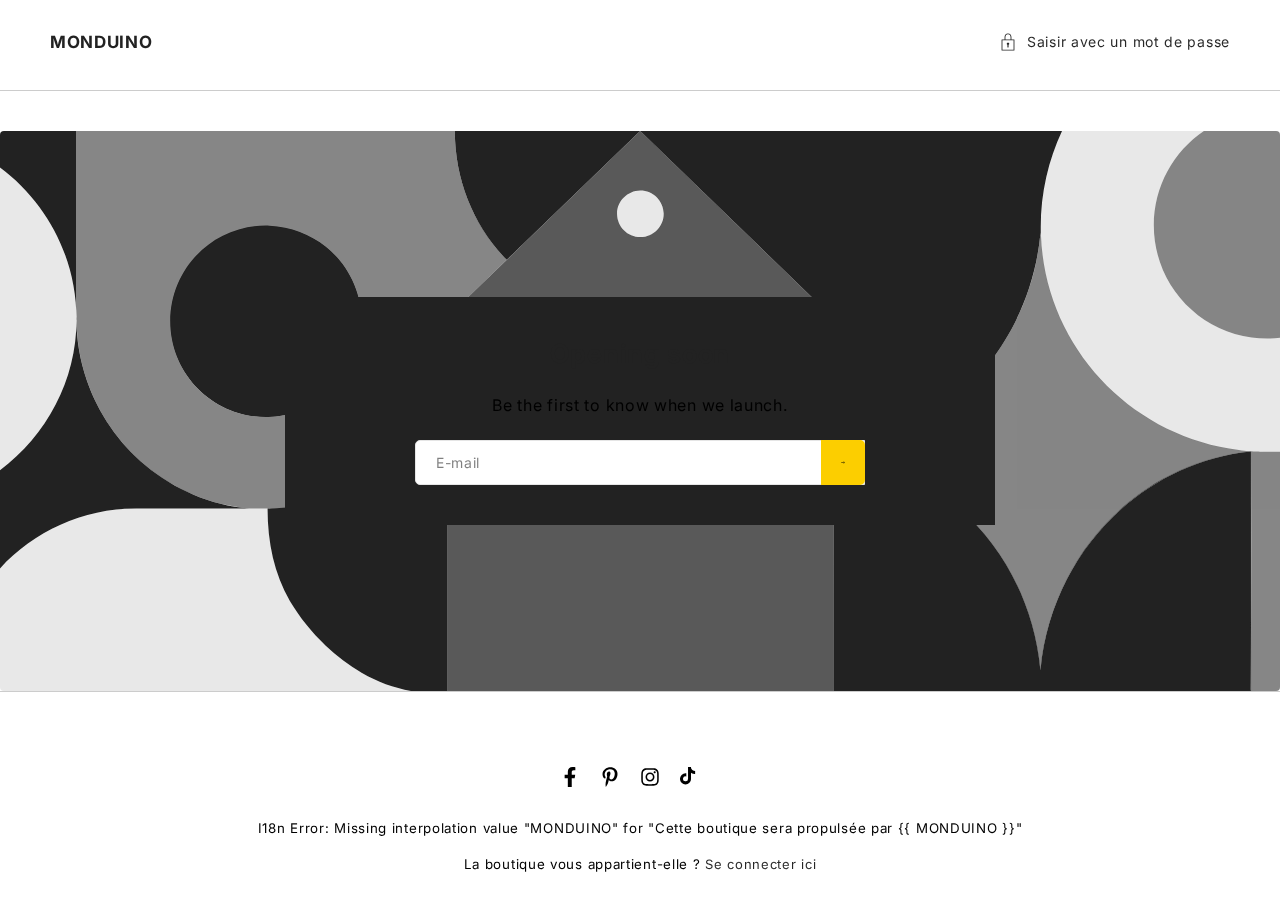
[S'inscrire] (843, 462)
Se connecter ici (760, 864)
